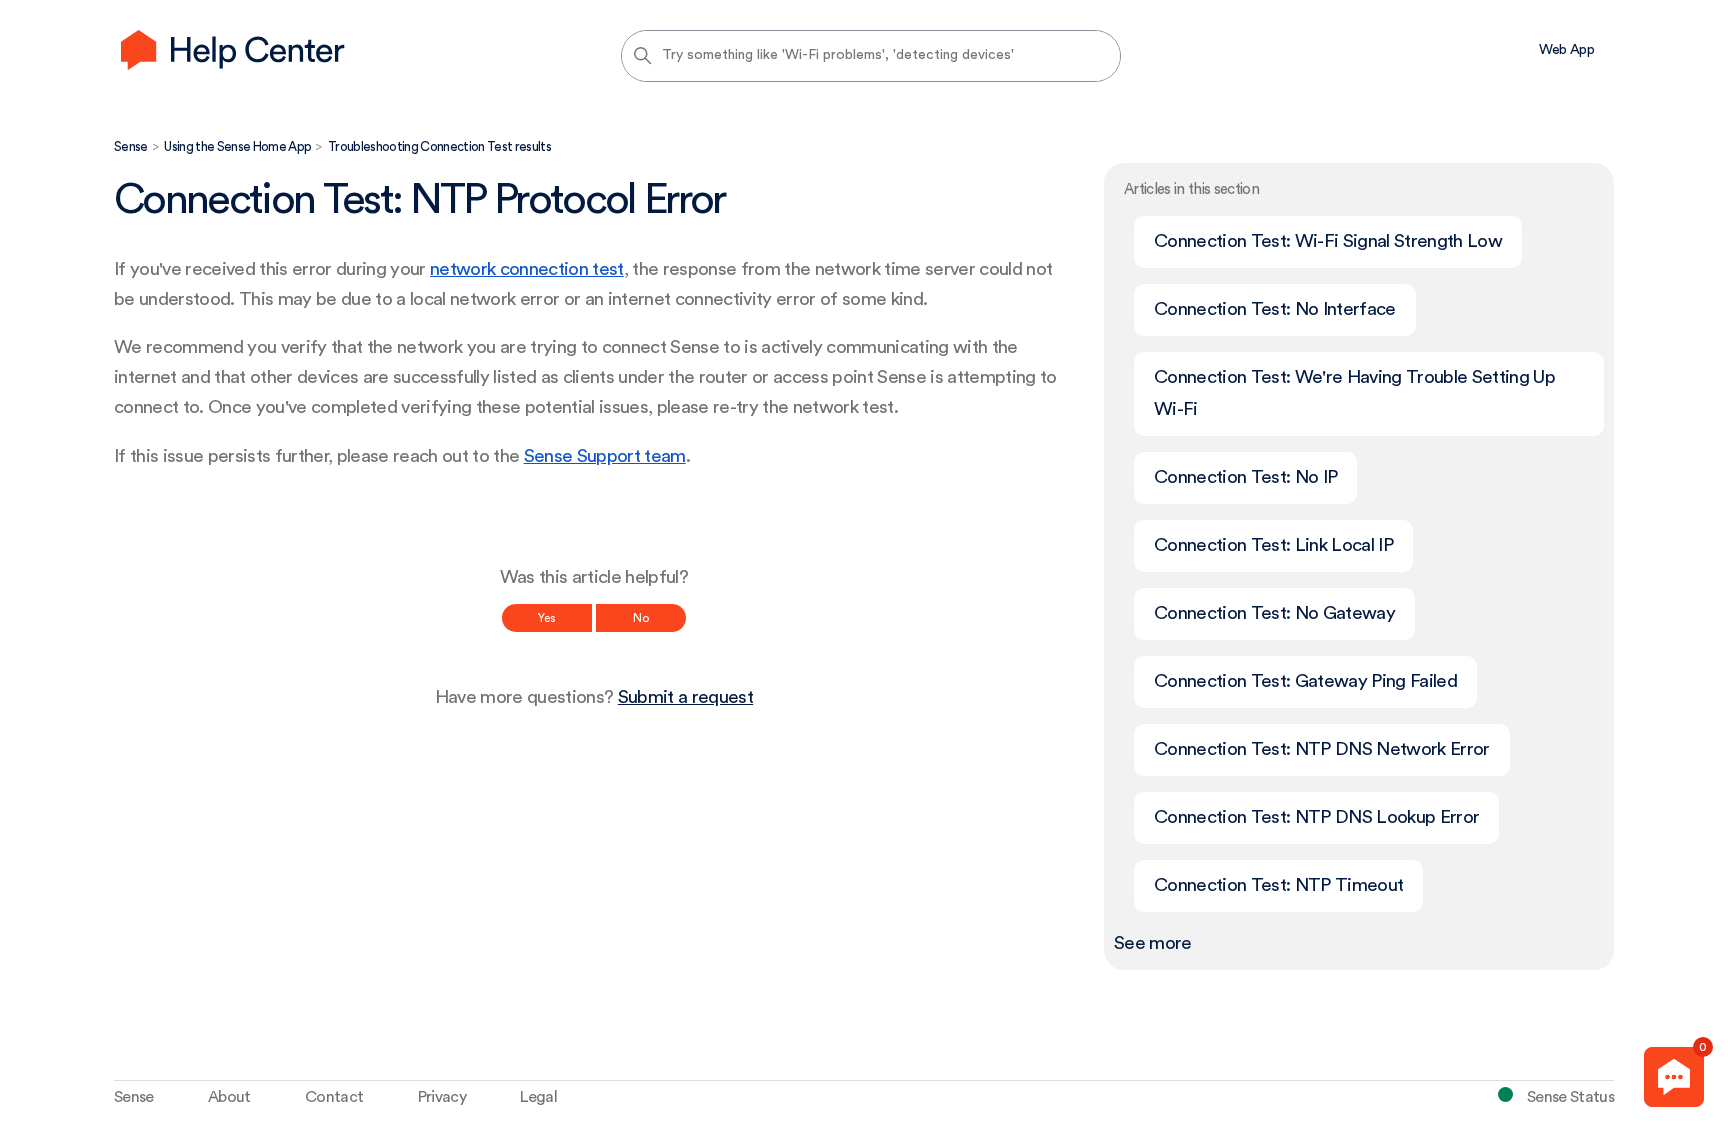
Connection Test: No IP (1245, 477)
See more (1153, 943)
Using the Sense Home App (237, 146)
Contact (334, 1097)
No (641, 618)
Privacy (442, 1097)
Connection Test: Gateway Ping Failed (1305, 681)
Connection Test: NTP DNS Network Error (1322, 749)
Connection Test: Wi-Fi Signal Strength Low (1328, 241)
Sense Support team (605, 456)
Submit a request (685, 697)
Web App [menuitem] (1566, 50)
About (229, 1097)
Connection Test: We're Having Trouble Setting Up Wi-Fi (1354, 393)
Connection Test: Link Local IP (1273, 545)
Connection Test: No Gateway (1274, 613)
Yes (547, 618)
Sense (131, 146)
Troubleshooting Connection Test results (439, 146)
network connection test (527, 269)
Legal (538, 1097)
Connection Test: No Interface (1275, 309)
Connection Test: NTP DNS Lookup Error (1316, 817)
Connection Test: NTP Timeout (1278, 885)
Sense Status (1570, 1097)
